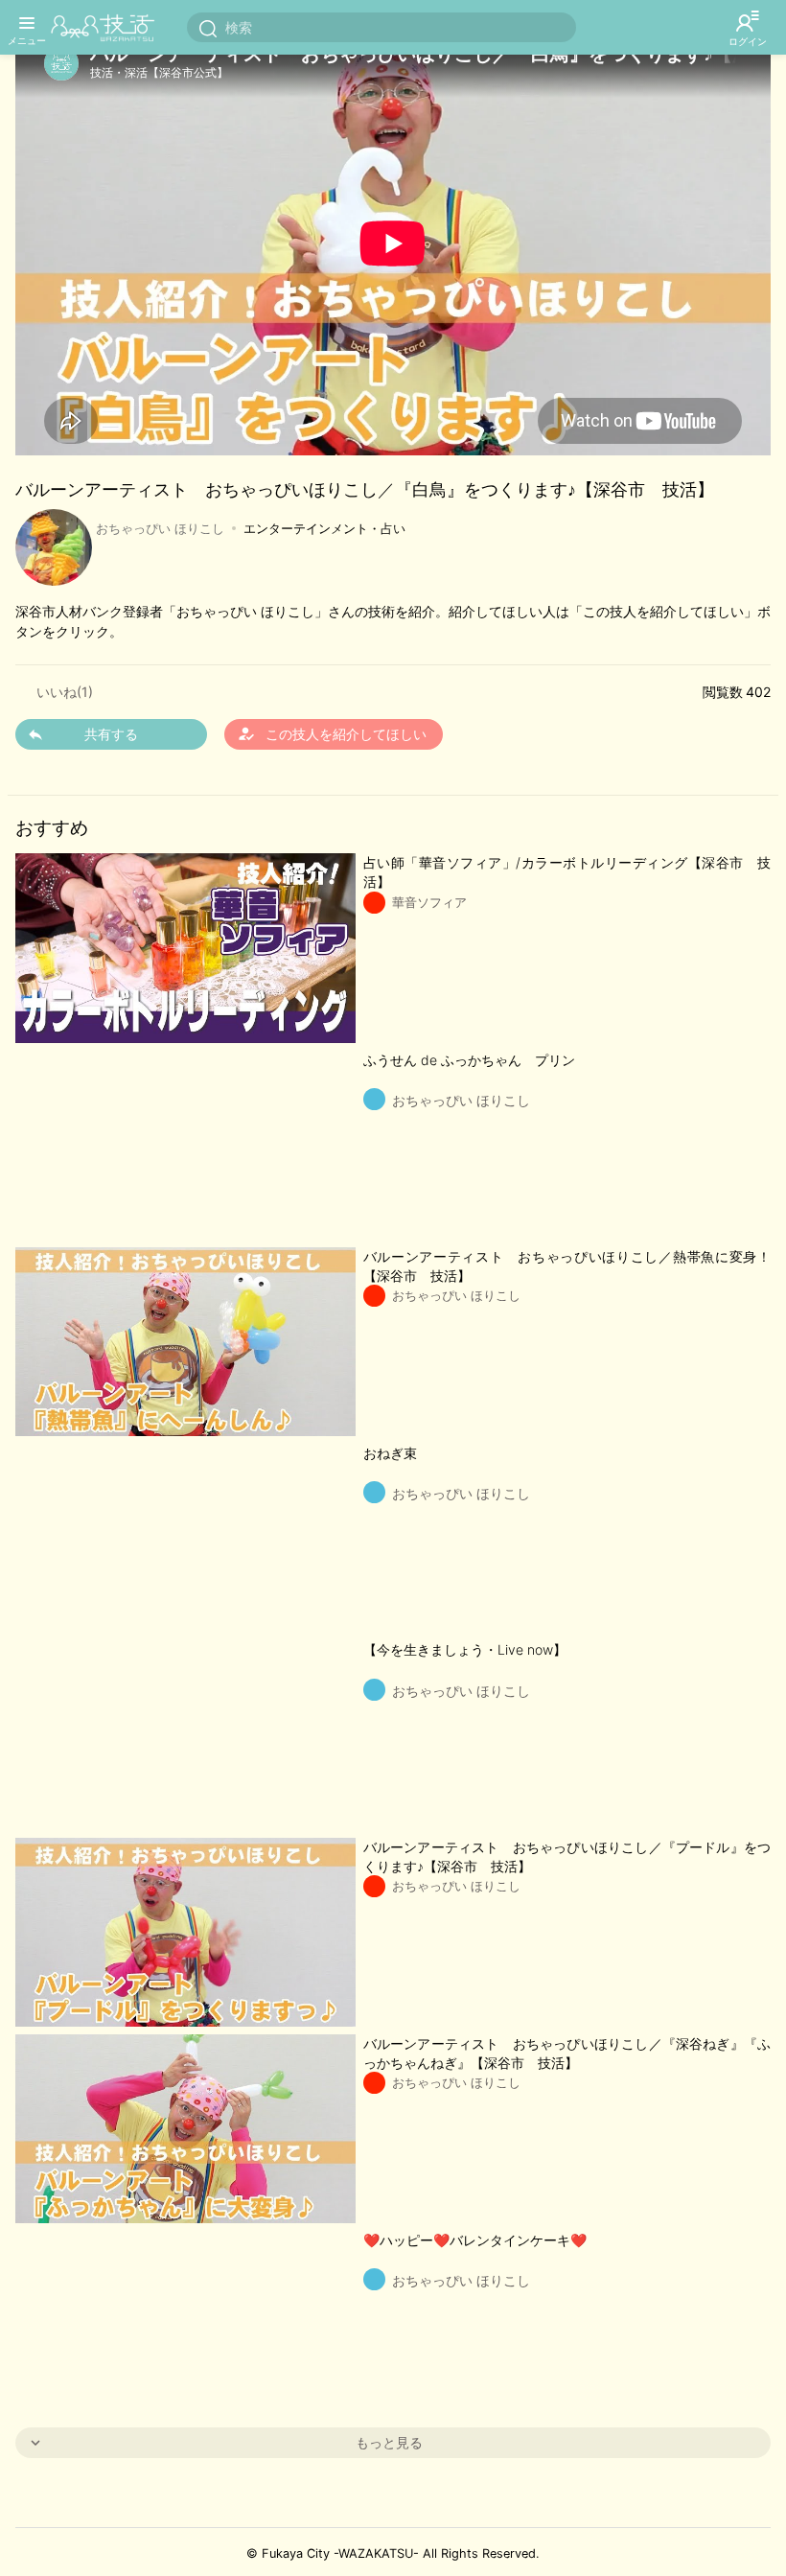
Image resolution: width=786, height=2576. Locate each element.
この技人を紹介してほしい (332, 733)
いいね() (65, 692)
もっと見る (389, 2442)
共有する (111, 734)
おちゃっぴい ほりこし (160, 528)
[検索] (208, 28)
